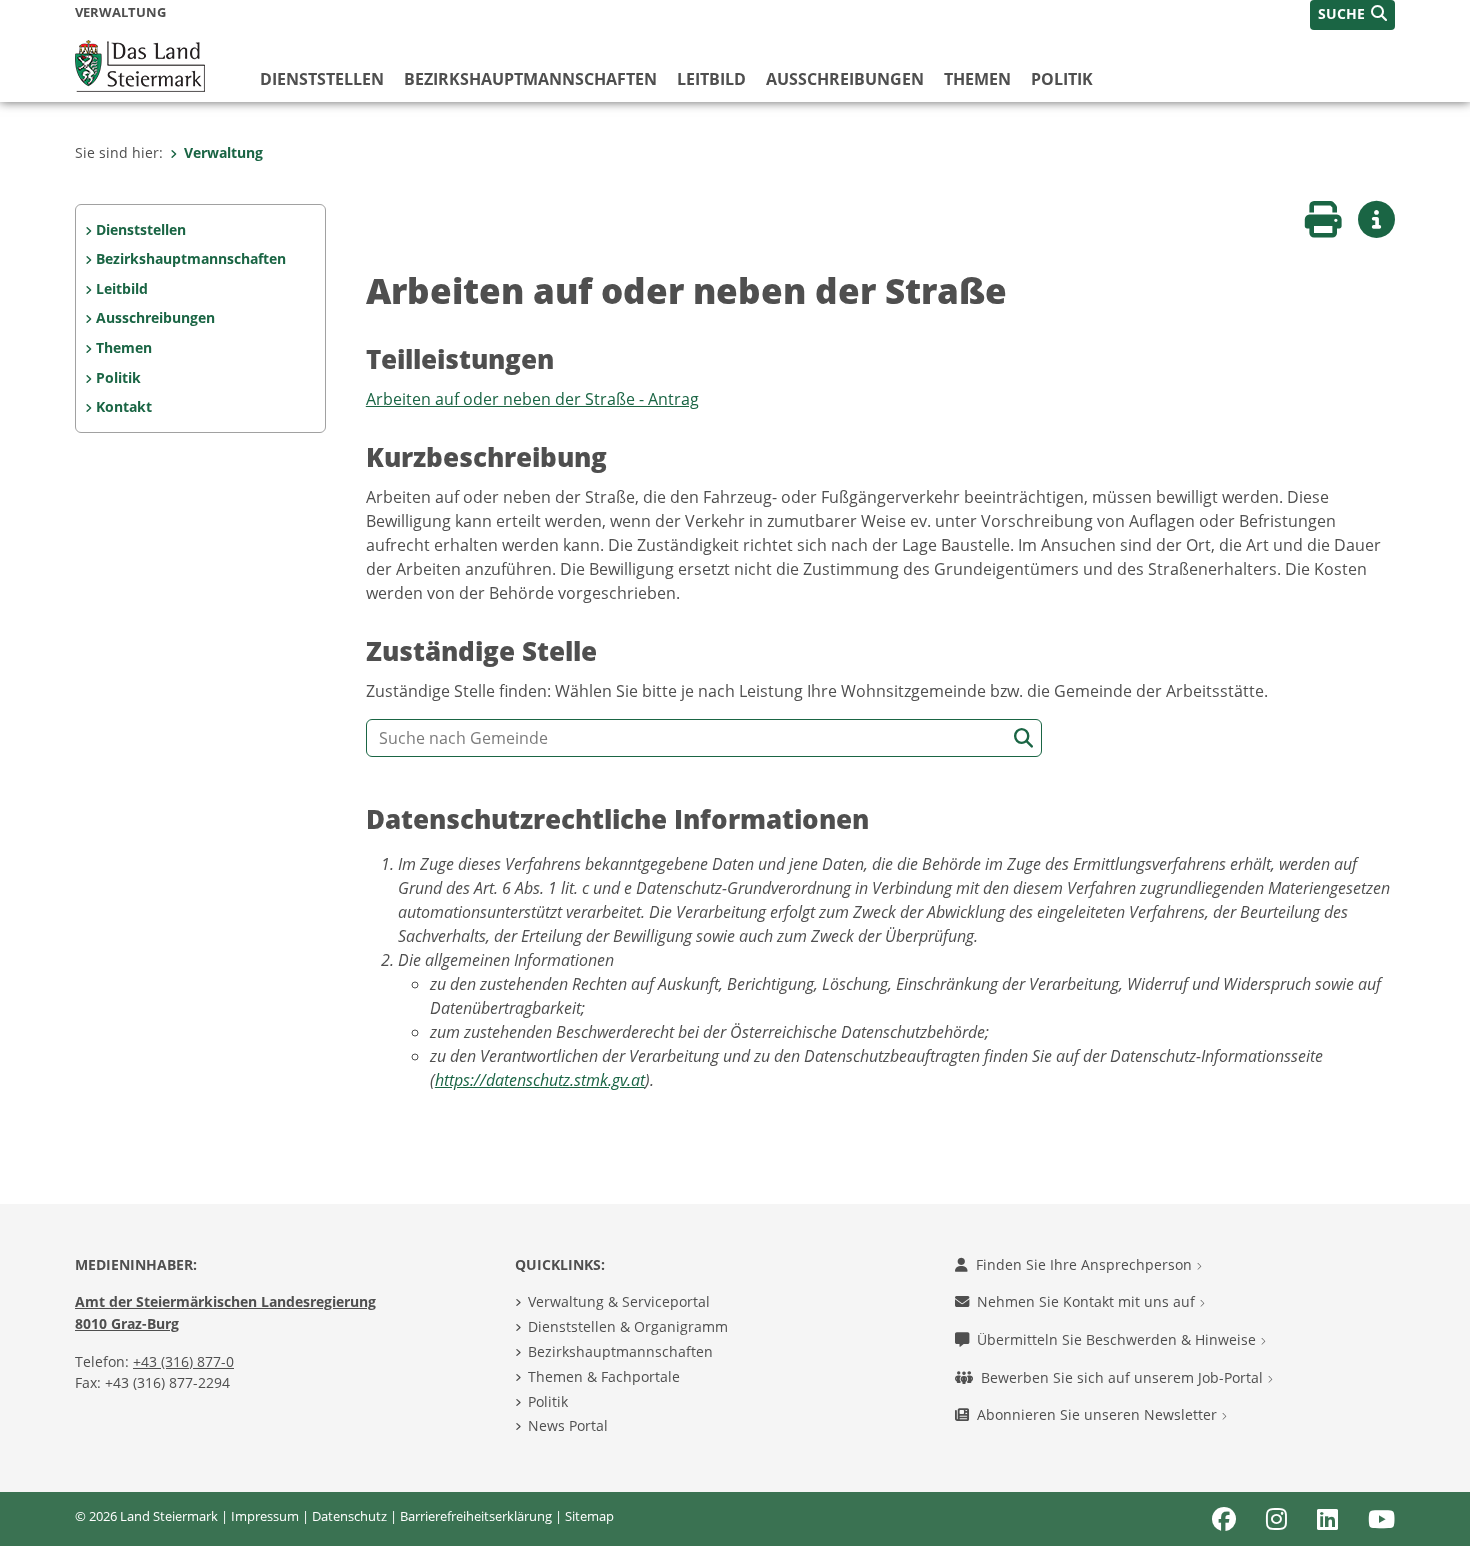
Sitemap (589, 1516)
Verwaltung (223, 152)
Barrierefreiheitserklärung (476, 1516)
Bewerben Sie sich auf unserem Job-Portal (1124, 1377)
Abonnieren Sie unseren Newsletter (1099, 1414)
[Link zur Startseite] (140, 64)
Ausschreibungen (845, 79)
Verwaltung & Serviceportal (619, 1301)
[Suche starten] (1023, 738)
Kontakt (124, 406)
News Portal (568, 1425)
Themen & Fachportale (604, 1376)
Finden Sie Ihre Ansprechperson (1086, 1264)
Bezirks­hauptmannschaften (530, 79)
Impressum (265, 1516)
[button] (1352, 15)
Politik (1062, 79)
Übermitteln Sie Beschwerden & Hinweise (1118, 1339)
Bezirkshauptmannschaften (620, 1351)
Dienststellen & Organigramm (628, 1326)
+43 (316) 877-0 (183, 1361)
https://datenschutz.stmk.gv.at (540, 1080)
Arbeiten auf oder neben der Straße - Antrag (532, 399)
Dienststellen (322, 79)
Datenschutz (349, 1516)
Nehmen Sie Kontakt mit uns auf (1088, 1301)
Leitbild (711, 79)
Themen (977, 79)
